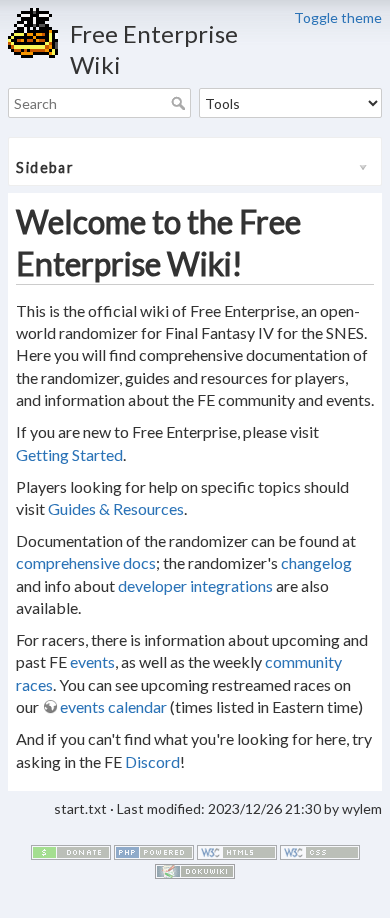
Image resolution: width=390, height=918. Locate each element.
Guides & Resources (116, 508)
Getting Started (69, 454)
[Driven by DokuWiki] (195, 869)
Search (180, 103)
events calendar (113, 706)
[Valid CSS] (320, 850)
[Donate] (71, 850)
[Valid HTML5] (237, 850)
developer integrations (195, 585)
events (92, 661)
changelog (316, 562)
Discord (152, 761)
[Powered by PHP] (154, 850)
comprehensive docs (86, 562)
